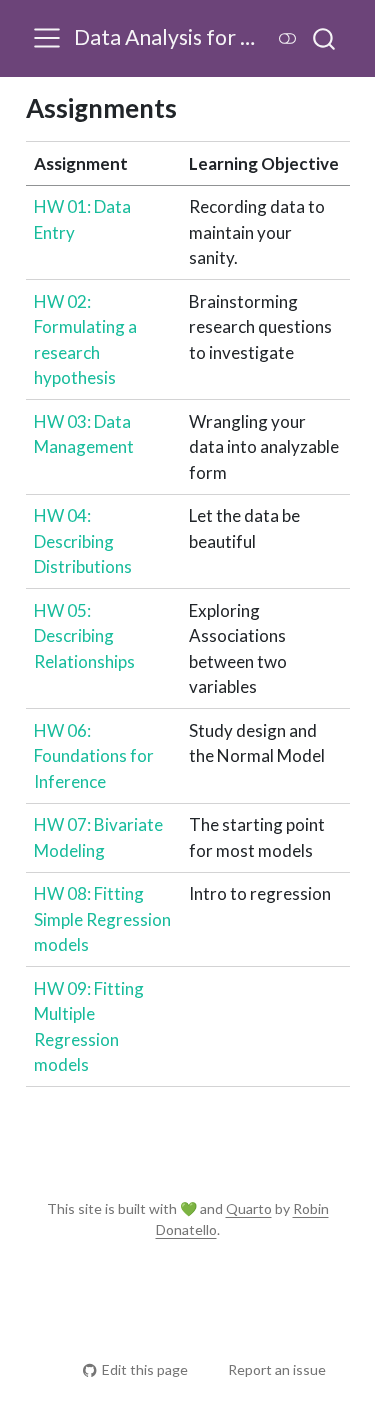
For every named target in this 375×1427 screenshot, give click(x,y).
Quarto (249, 1208)
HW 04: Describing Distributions (83, 541)
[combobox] (325, 38)
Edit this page (145, 1369)
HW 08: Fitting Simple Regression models (102, 919)
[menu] (47, 38)
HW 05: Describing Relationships (84, 636)
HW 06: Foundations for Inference (94, 756)
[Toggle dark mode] (288, 38)
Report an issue (277, 1369)
